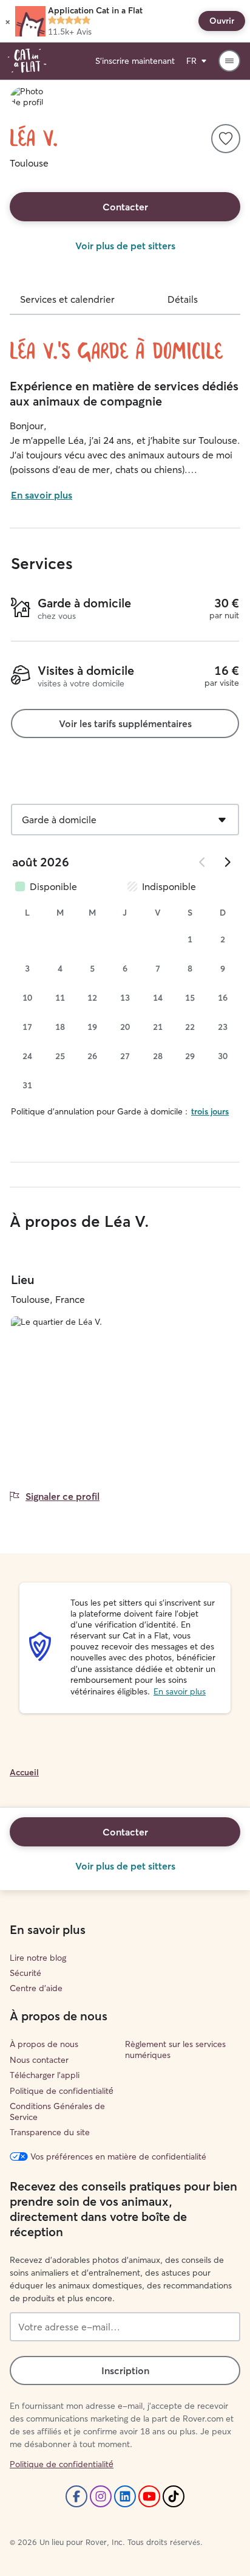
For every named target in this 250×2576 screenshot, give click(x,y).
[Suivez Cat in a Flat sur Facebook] (76, 2496)
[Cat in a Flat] (27, 61)
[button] (8, 21)
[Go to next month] (227, 862)
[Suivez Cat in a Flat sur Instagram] (101, 2496)
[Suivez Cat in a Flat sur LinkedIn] (125, 2496)
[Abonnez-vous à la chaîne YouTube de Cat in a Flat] (149, 2496)
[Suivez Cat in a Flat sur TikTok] (174, 2496)
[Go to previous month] (203, 862)
